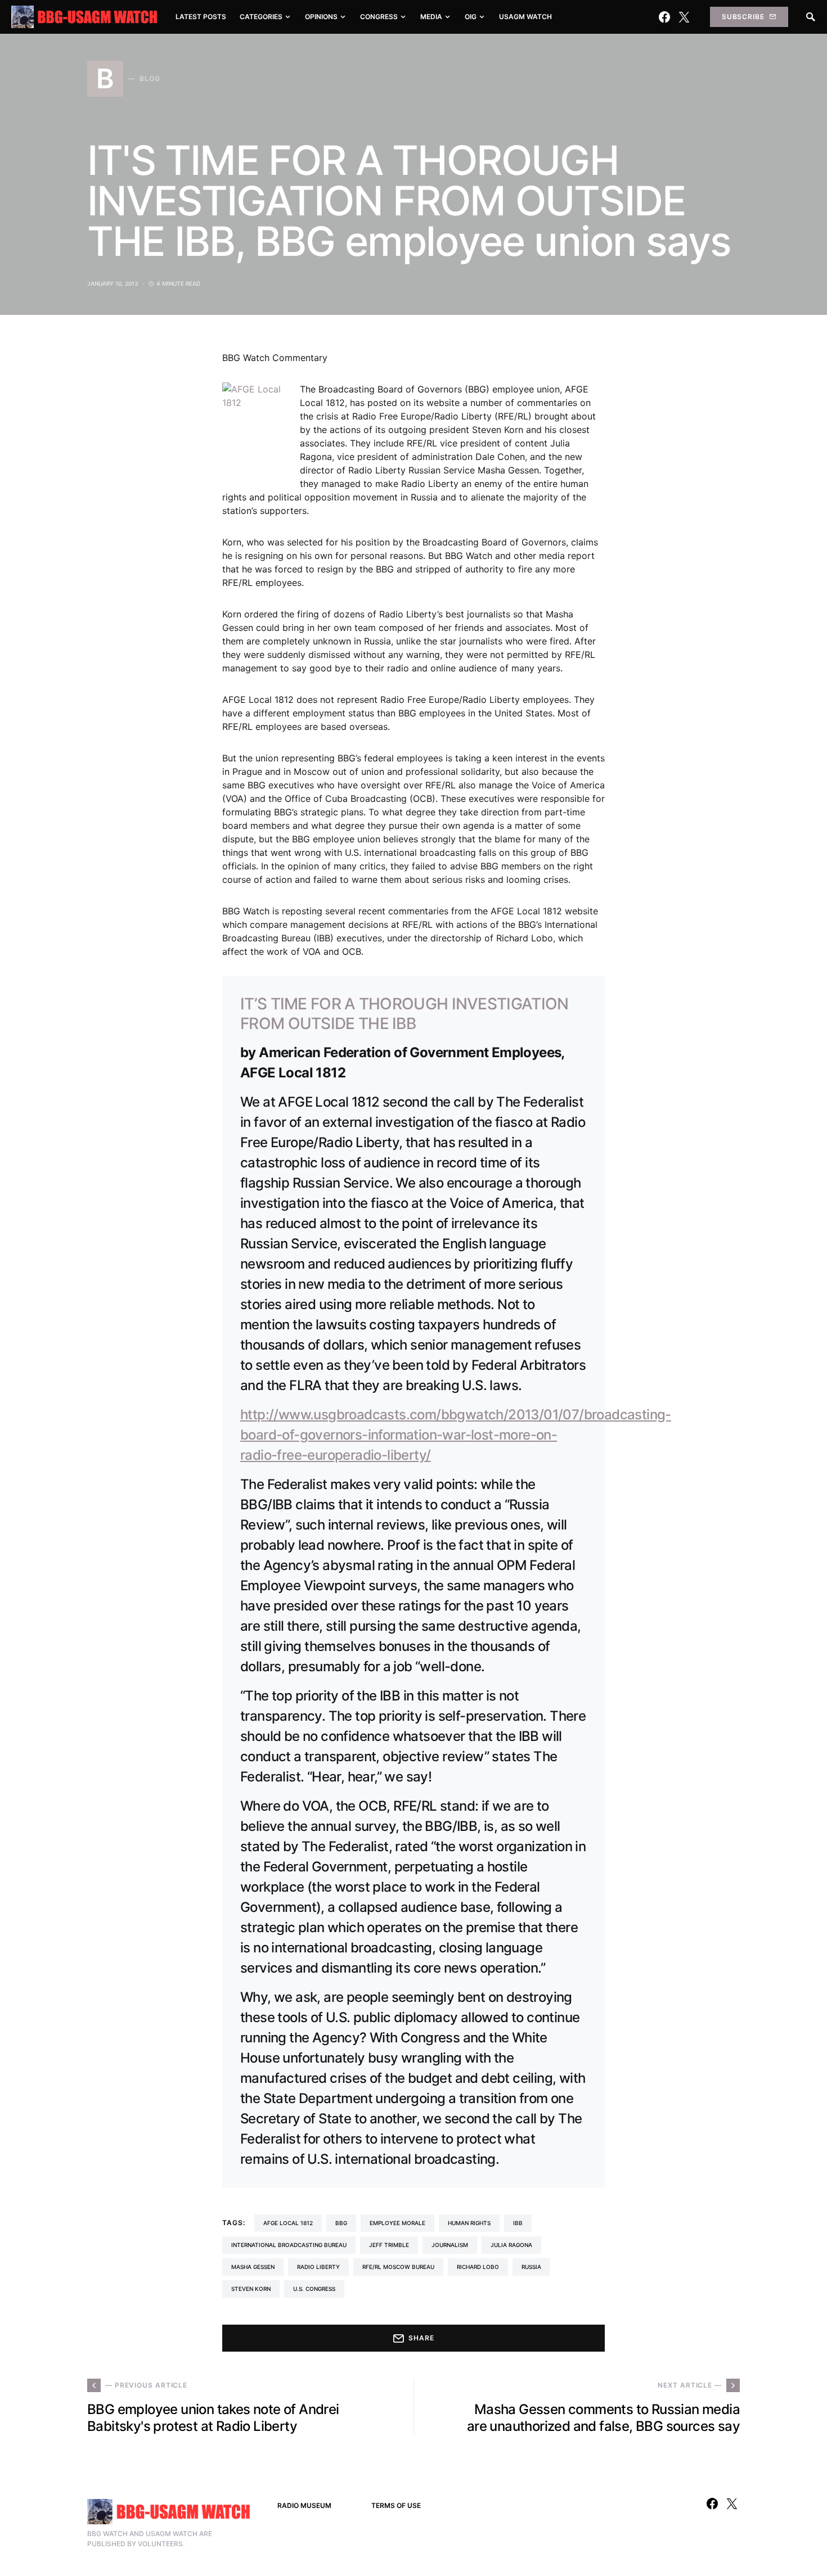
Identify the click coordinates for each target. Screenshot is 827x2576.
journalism (450, 2245)
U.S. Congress (314, 2289)
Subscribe (743, 17)
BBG (341, 2223)
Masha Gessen (253, 2267)
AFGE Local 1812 (288, 2223)
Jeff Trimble (389, 2245)
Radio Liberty (318, 2267)
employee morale (397, 2223)
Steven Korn (251, 2289)
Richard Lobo (478, 2267)
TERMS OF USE (396, 2505)
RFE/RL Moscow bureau (398, 2267)
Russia (531, 2267)
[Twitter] (684, 17)
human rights (469, 2223)
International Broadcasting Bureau (289, 2245)
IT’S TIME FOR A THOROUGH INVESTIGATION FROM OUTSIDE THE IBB (404, 1014)
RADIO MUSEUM (304, 2505)
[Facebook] (664, 17)
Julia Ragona (511, 2245)
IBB (518, 2223)
